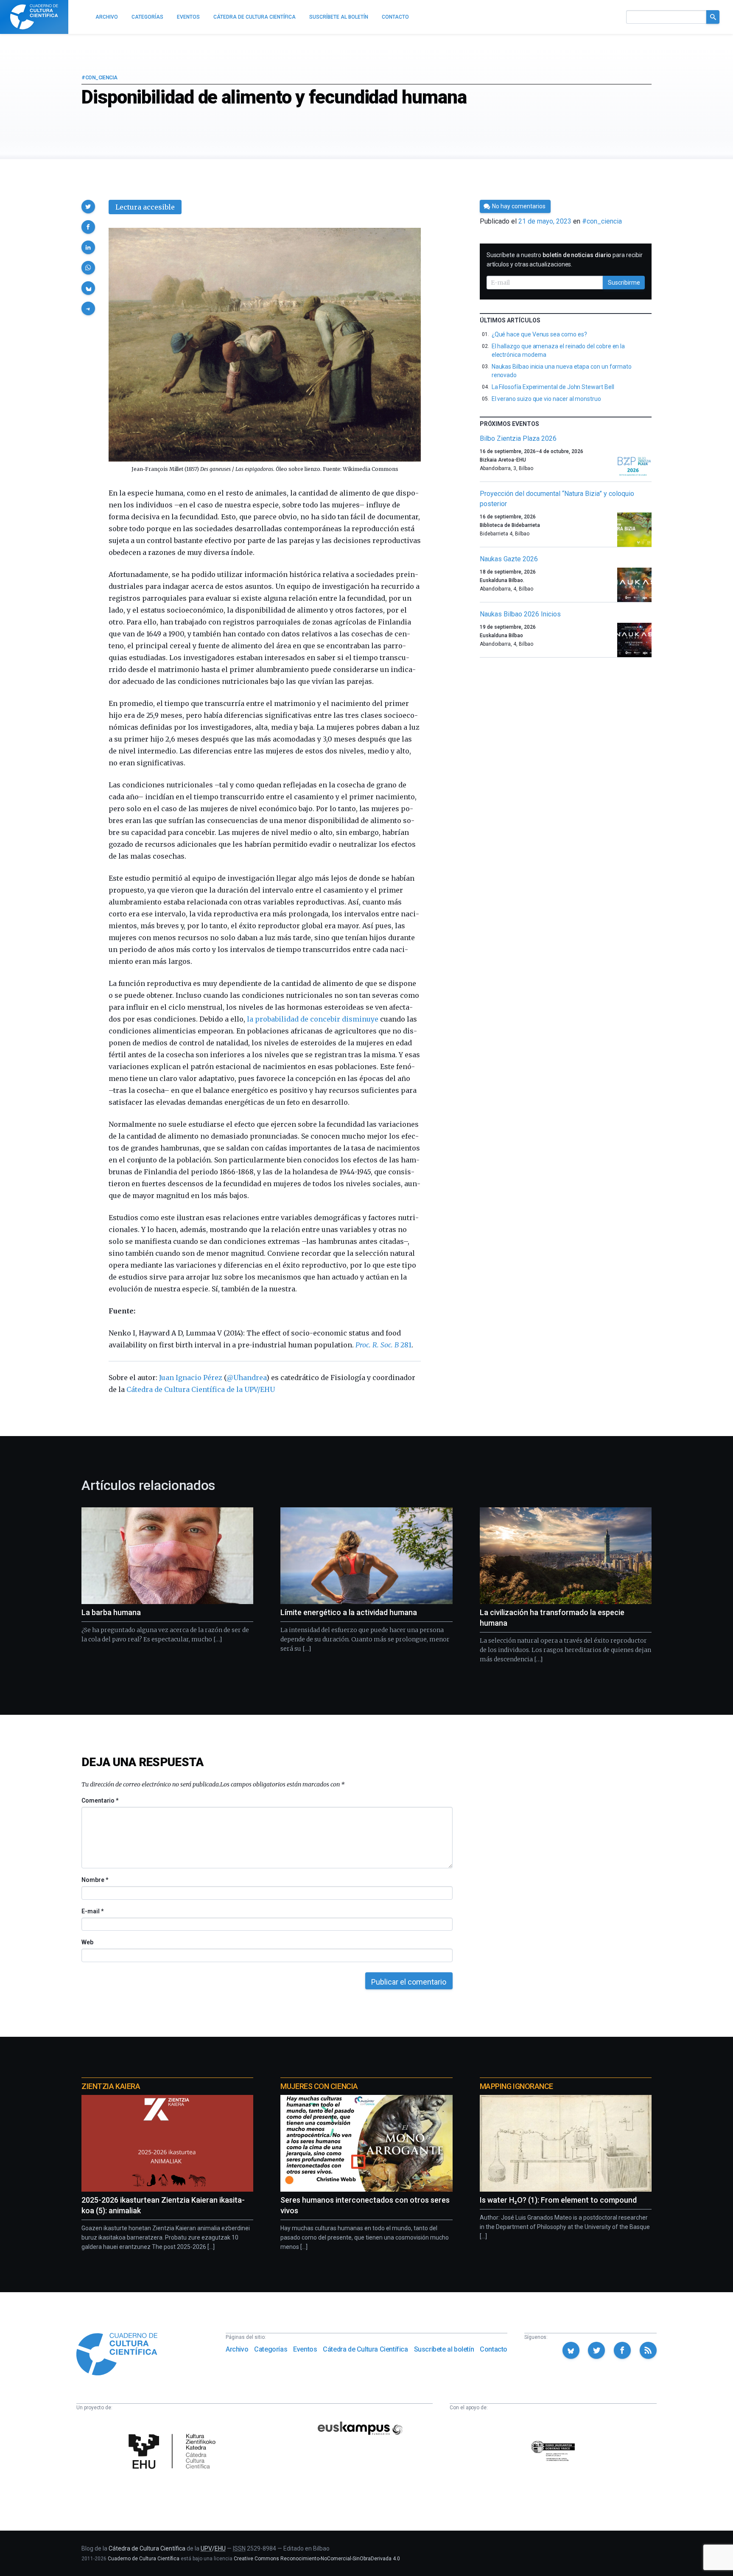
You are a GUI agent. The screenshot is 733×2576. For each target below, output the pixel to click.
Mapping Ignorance (516, 2086)
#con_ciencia (99, 78)
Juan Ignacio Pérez (191, 1378)
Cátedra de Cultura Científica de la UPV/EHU (201, 1389)
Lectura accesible (145, 207)
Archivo (237, 2349)
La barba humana (111, 1612)
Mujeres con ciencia (319, 2086)
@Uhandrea (246, 1378)
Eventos (305, 2349)
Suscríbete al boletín (444, 2349)
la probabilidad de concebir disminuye (312, 1019)
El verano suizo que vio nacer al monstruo (546, 399)
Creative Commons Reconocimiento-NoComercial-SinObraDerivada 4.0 (317, 2559)
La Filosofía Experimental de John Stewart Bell (553, 387)
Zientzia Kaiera (111, 2086)
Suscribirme (624, 283)
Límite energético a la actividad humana (349, 1612)
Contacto (494, 2349)
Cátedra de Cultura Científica (365, 2349)
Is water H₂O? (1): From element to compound (558, 2200)
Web (87, 1942)
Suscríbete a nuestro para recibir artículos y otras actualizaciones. (565, 260)
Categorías (271, 2349)
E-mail (92, 1911)
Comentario (100, 1800)
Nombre (95, 1880)
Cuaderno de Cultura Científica (144, 2559)
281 (383, 1345)
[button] (88, 207)
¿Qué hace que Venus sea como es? (539, 334)
